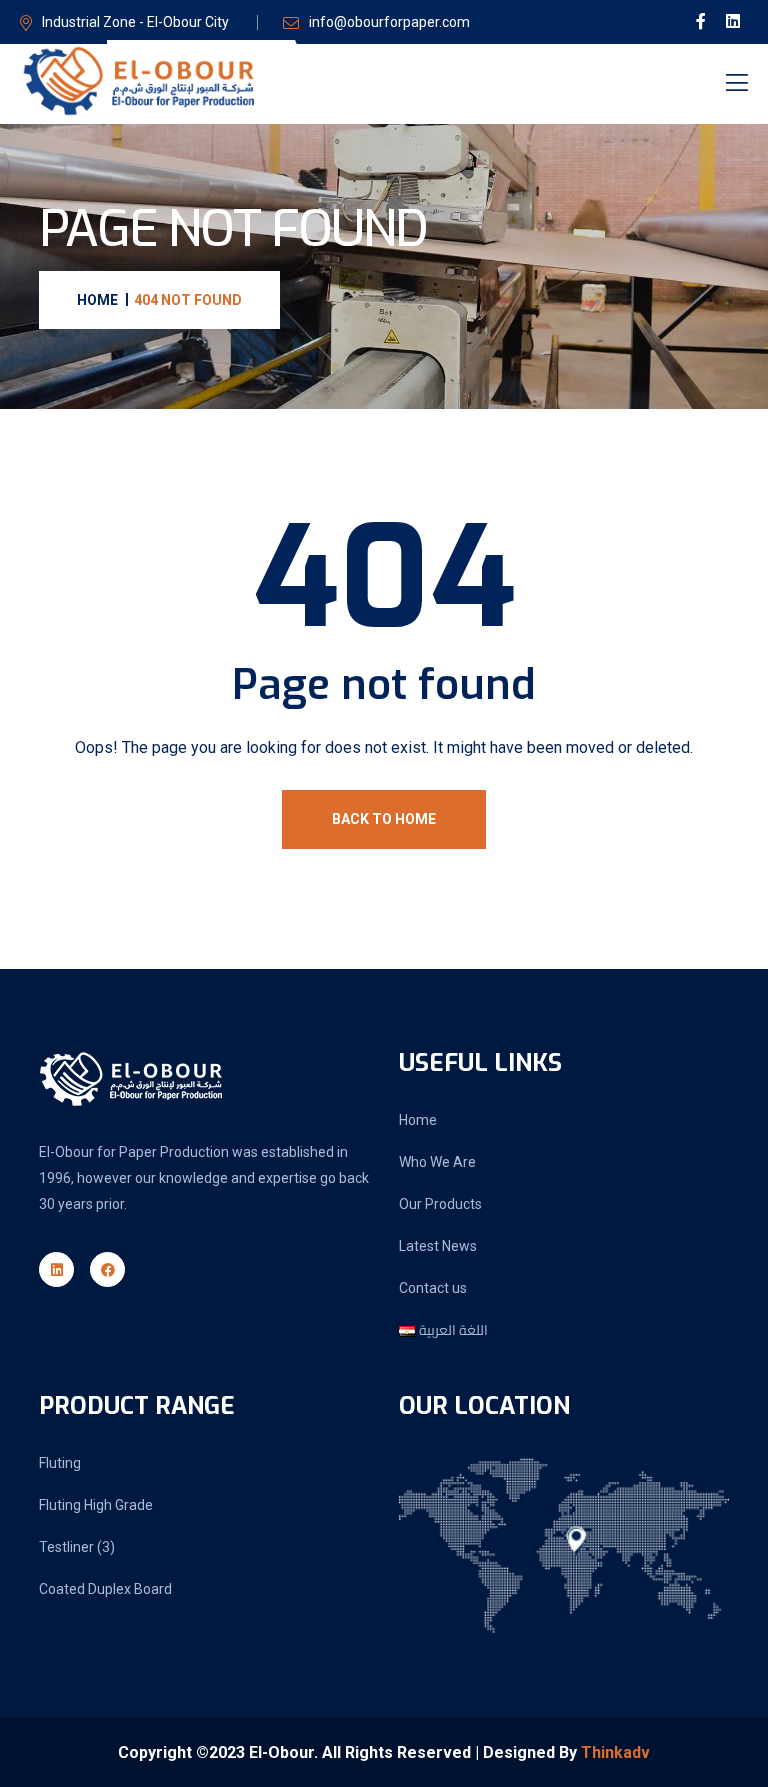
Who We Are (437, 1162)
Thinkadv (615, 1752)
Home (418, 1120)
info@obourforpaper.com (389, 22)
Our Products (440, 1204)
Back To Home (384, 819)
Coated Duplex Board (105, 1589)
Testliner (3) (77, 1547)
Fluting (60, 1463)
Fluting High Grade (96, 1505)
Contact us (433, 1288)
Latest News (438, 1246)
